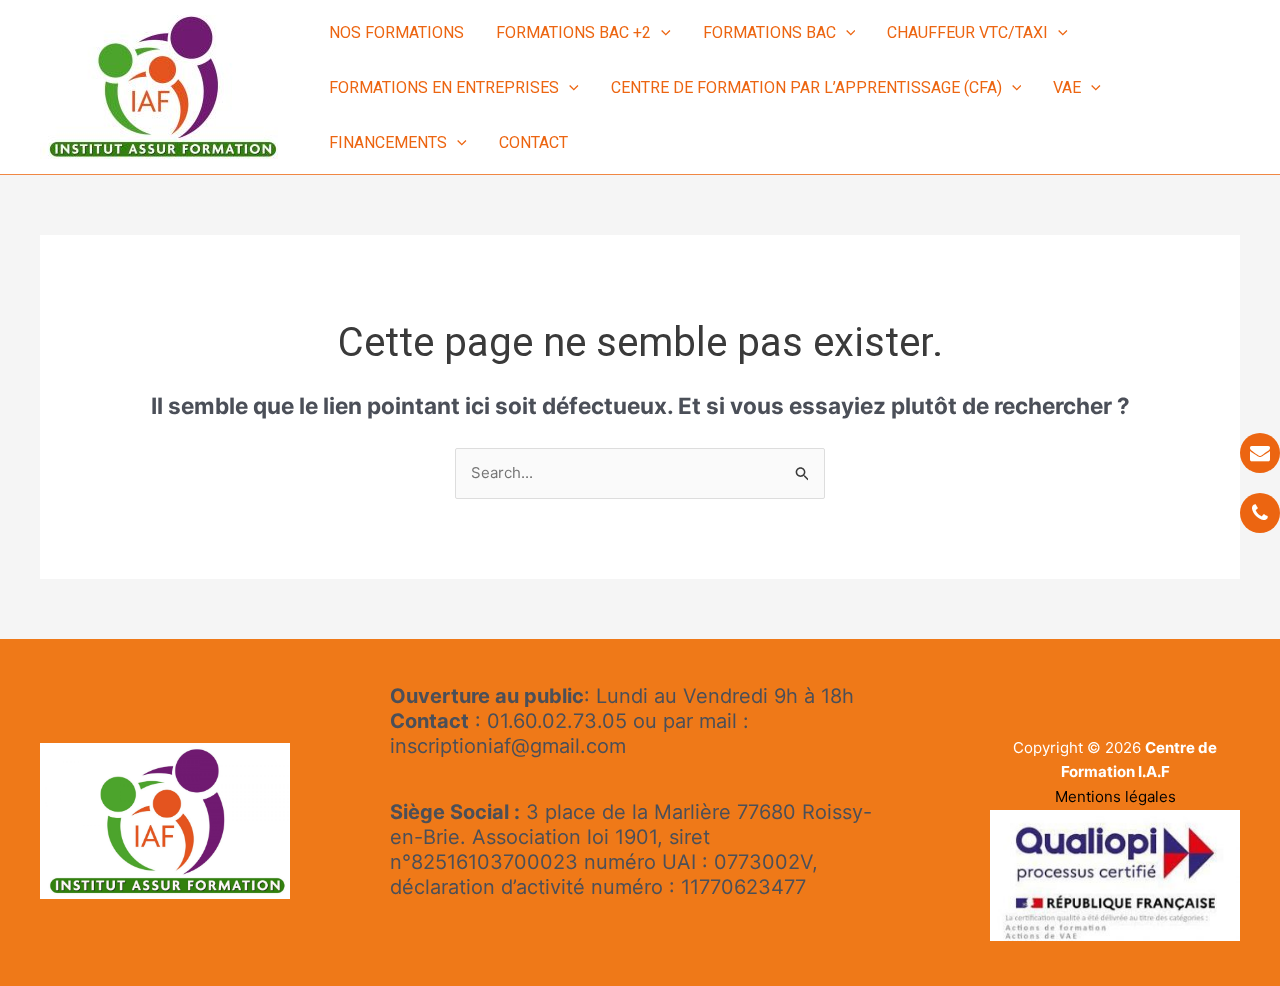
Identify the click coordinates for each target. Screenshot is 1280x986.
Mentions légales (1115, 796)
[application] (661, 32)
